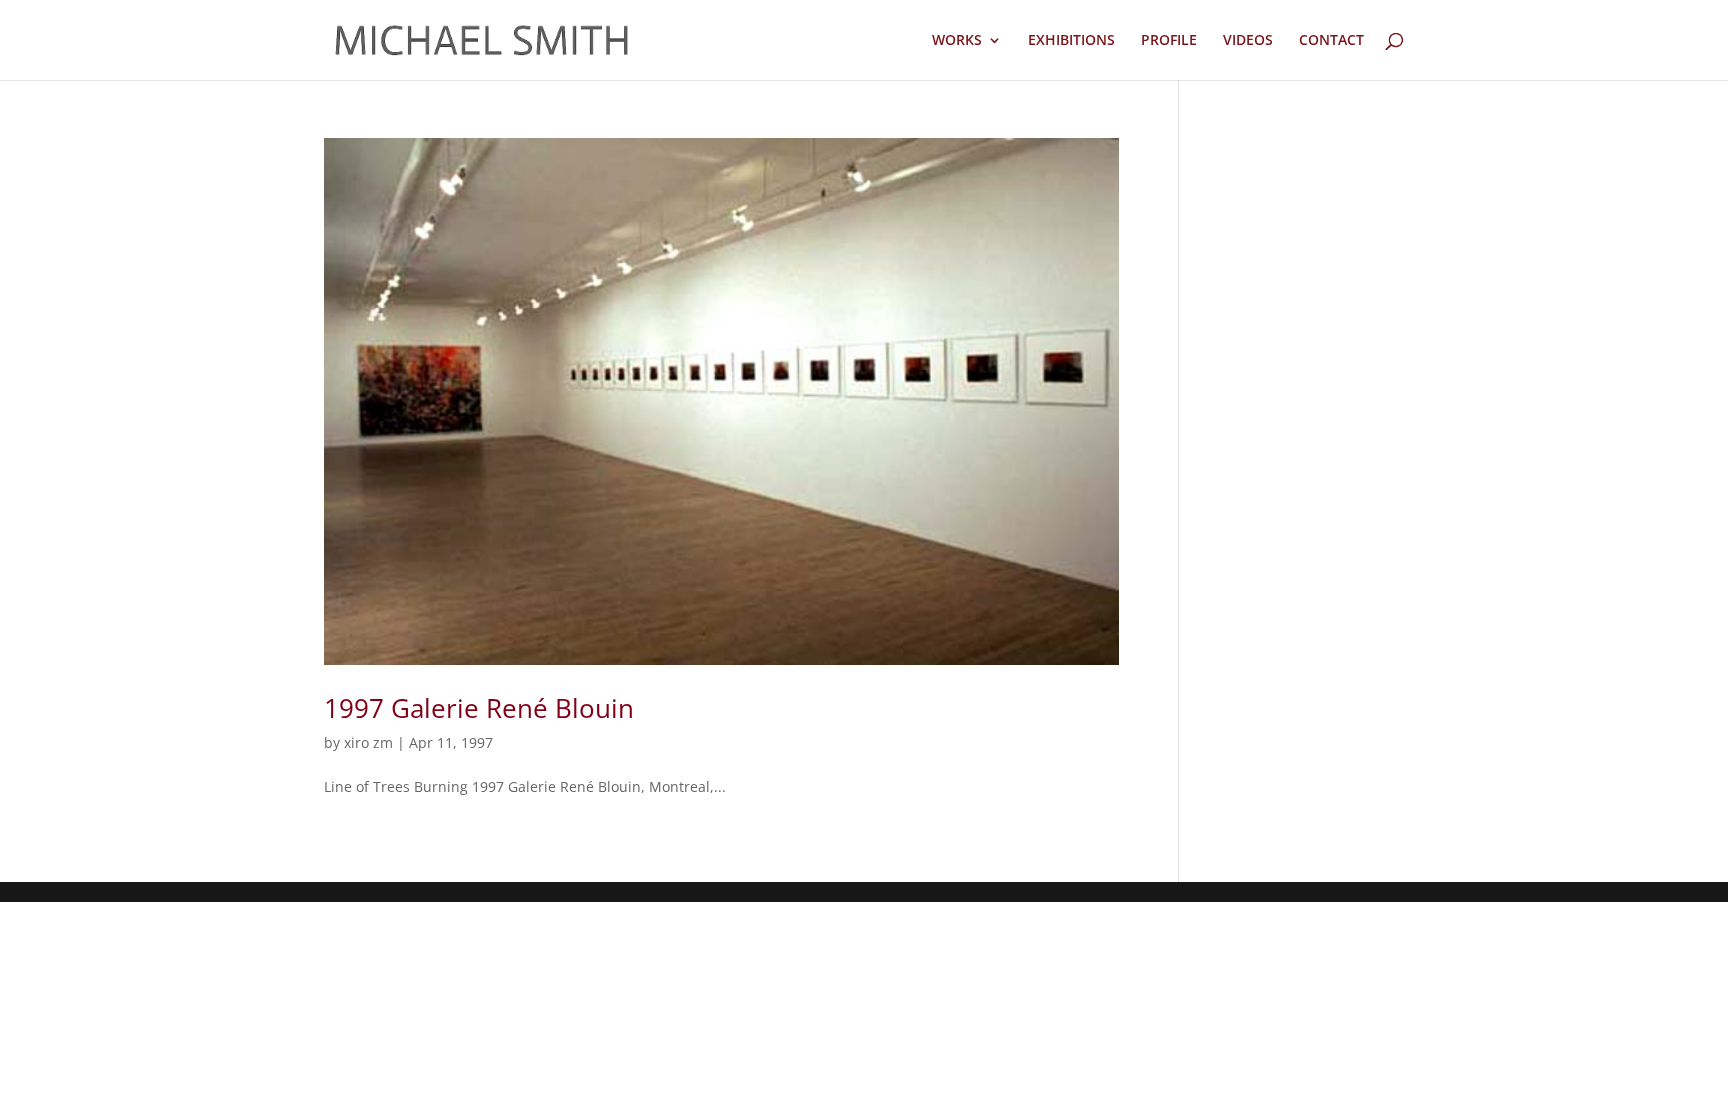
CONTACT (1331, 41)
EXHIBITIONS (1071, 41)
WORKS (957, 41)
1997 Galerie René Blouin (479, 708)
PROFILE (1169, 41)
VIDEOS (1248, 41)
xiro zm (368, 742)
